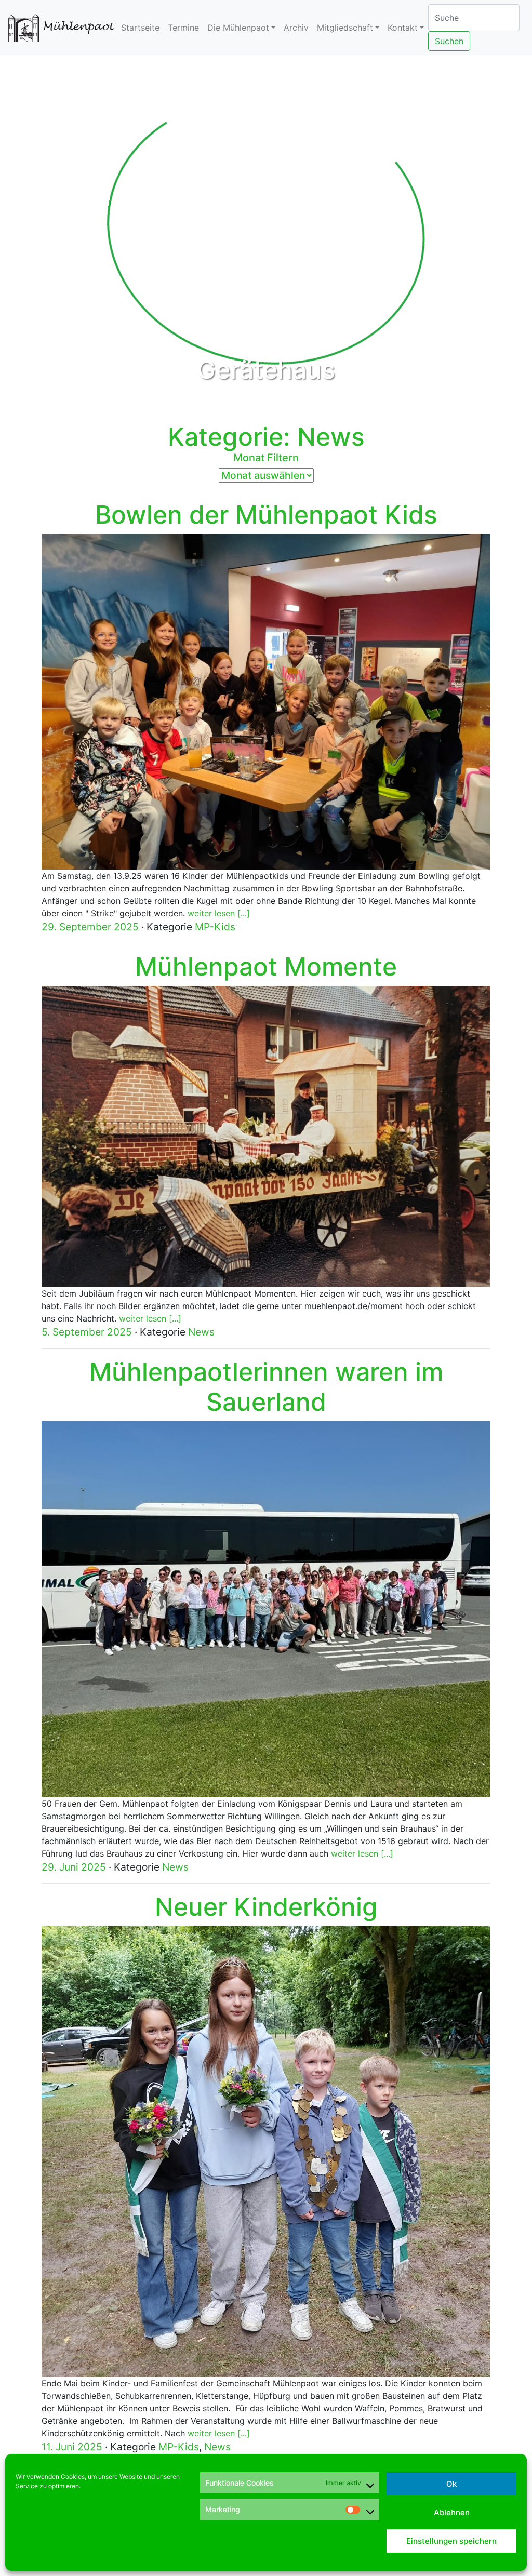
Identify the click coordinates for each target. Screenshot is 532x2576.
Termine (183, 28)
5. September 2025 (87, 1332)
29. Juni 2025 (74, 1867)
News (201, 1332)
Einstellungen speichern (451, 2541)
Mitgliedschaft (345, 28)
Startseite (140, 28)
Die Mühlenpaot (238, 28)
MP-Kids (215, 927)
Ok (451, 2484)
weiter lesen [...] (219, 913)
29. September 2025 (90, 927)
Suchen (449, 41)
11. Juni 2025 (72, 2447)
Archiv (296, 28)
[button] (40, 231)
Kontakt (403, 28)
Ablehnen (452, 2512)
